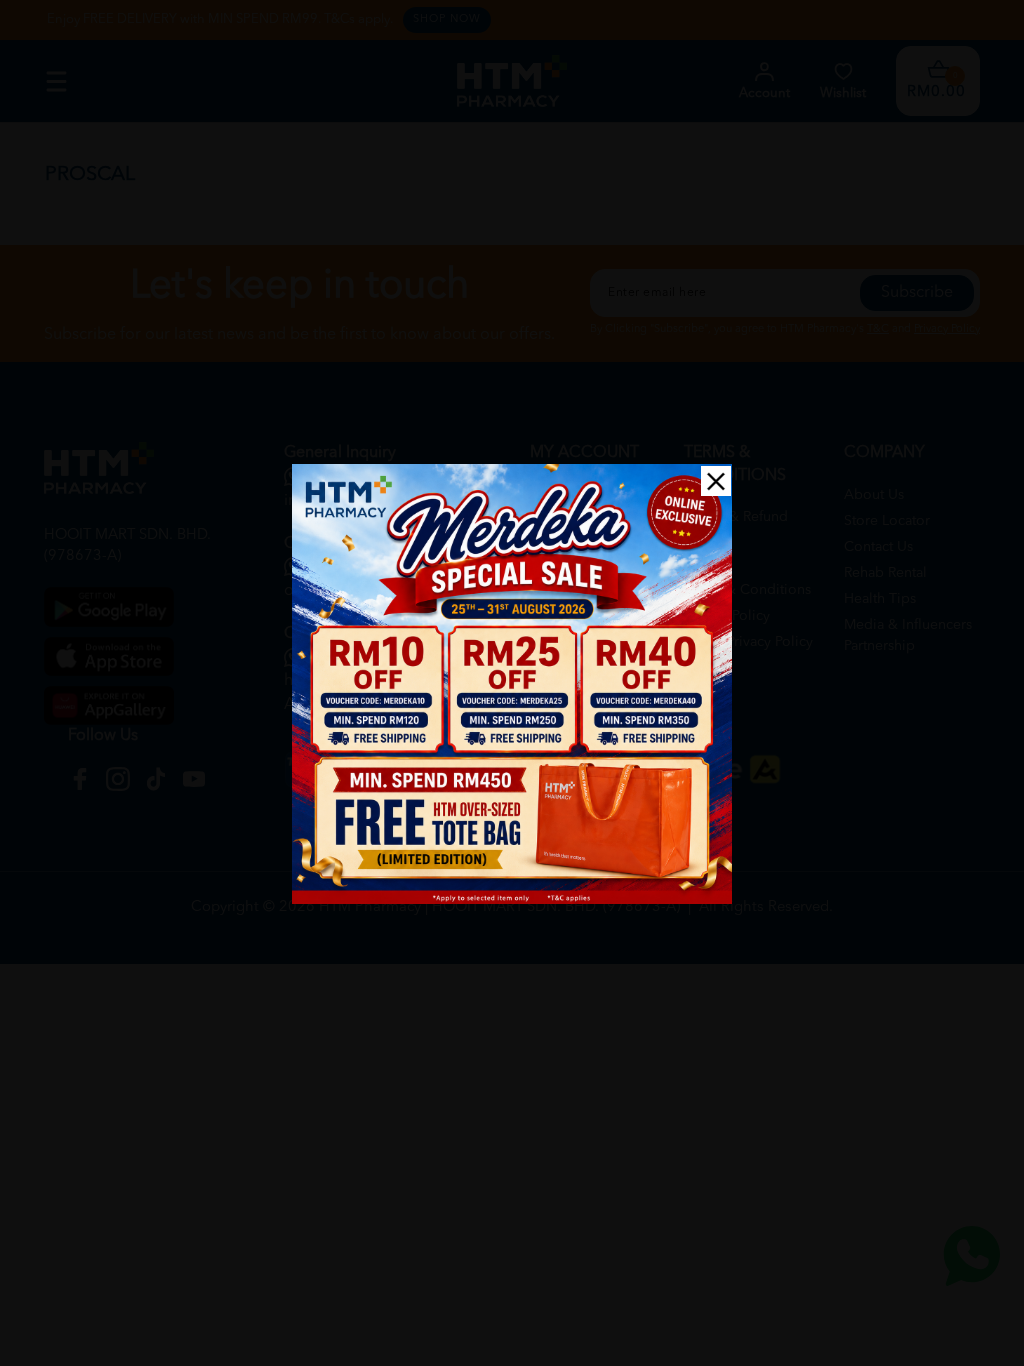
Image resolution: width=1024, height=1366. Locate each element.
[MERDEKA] (512, 684)
